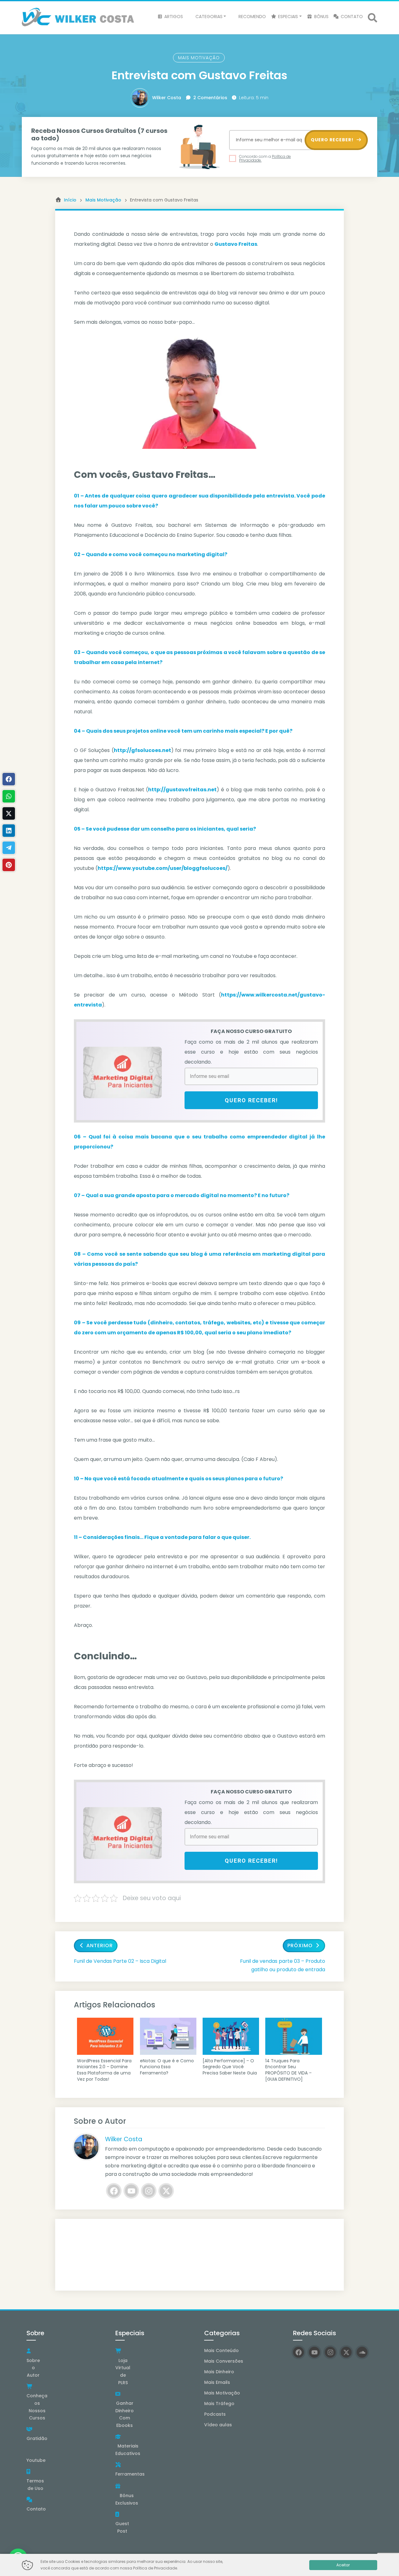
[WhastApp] (9, 796)
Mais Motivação (199, 58)
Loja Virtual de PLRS (123, 2372)
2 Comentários (210, 98)
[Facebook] (114, 2191)
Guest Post (122, 2527)
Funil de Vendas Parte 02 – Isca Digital (120, 1961)
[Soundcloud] (362, 2352)
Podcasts (215, 2414)
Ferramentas (130, 2474)
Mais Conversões (224, 2361)
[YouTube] (131, 2191)
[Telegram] (9, 848)
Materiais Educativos (128, 2450)
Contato (36, 2509)
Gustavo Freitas (236, 244)
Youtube (36, 2460)
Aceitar (343, 2565)
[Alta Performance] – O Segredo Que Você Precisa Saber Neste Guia (230, 2067)
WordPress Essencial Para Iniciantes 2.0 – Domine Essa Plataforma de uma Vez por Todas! (104, 2070)
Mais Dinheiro (219, 2372)
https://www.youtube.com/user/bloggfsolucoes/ (163, 868)
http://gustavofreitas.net (182, 790)
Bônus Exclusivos (127, 2499)
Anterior (100, 1945)
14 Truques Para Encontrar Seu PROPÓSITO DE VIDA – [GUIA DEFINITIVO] (288, 2070)
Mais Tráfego (219, 2404)
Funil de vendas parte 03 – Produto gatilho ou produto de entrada (283, 1965)
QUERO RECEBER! (333, 140)
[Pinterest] (9, 865)
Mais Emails (217, 2382)
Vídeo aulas (218, 2425)
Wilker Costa (167, 98)
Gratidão (37, 2438)
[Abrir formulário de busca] (373, 17)
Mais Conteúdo (221, 2350)
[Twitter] (166, 2191)
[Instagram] (149, 2191)
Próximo (300, 1945)
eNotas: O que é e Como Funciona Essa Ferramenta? (167, 2067)
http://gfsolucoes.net (142, 750)
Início (70, 200)
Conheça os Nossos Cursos (37, 2407)
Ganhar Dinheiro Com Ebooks (125, 2414)
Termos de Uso (35, 2485)
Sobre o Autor (33, 2368)
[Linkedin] (9, 831)
